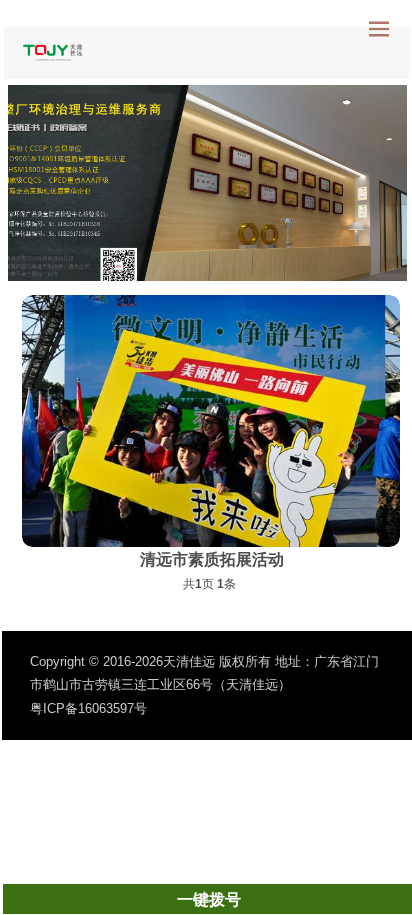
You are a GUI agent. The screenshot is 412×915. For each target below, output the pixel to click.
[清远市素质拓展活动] (211, 421)
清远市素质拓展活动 (212, 559)
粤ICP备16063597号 (88, 708)
